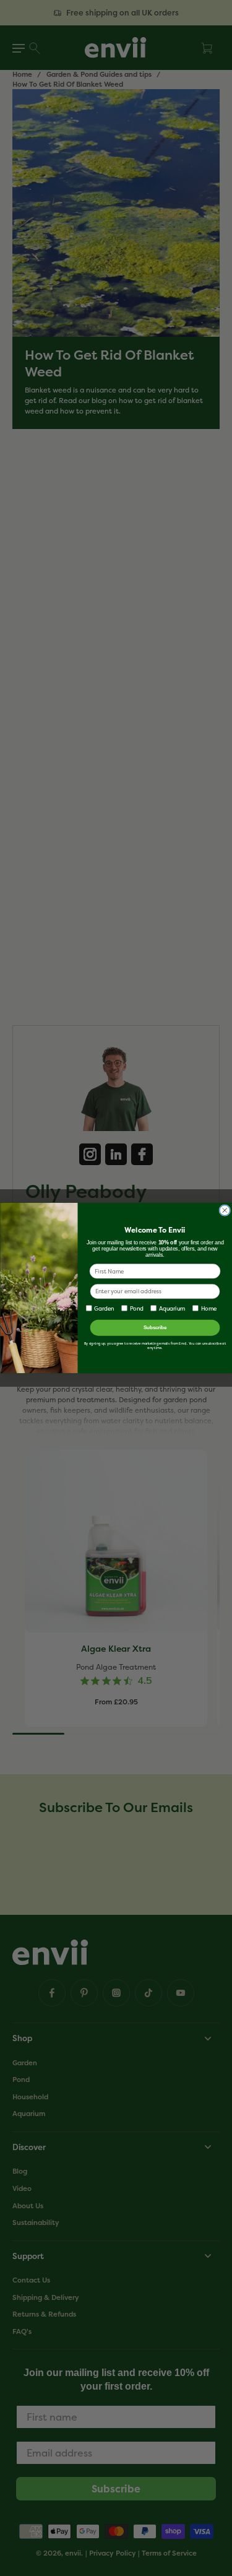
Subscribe (155, 1327)
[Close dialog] (224, 1211)
